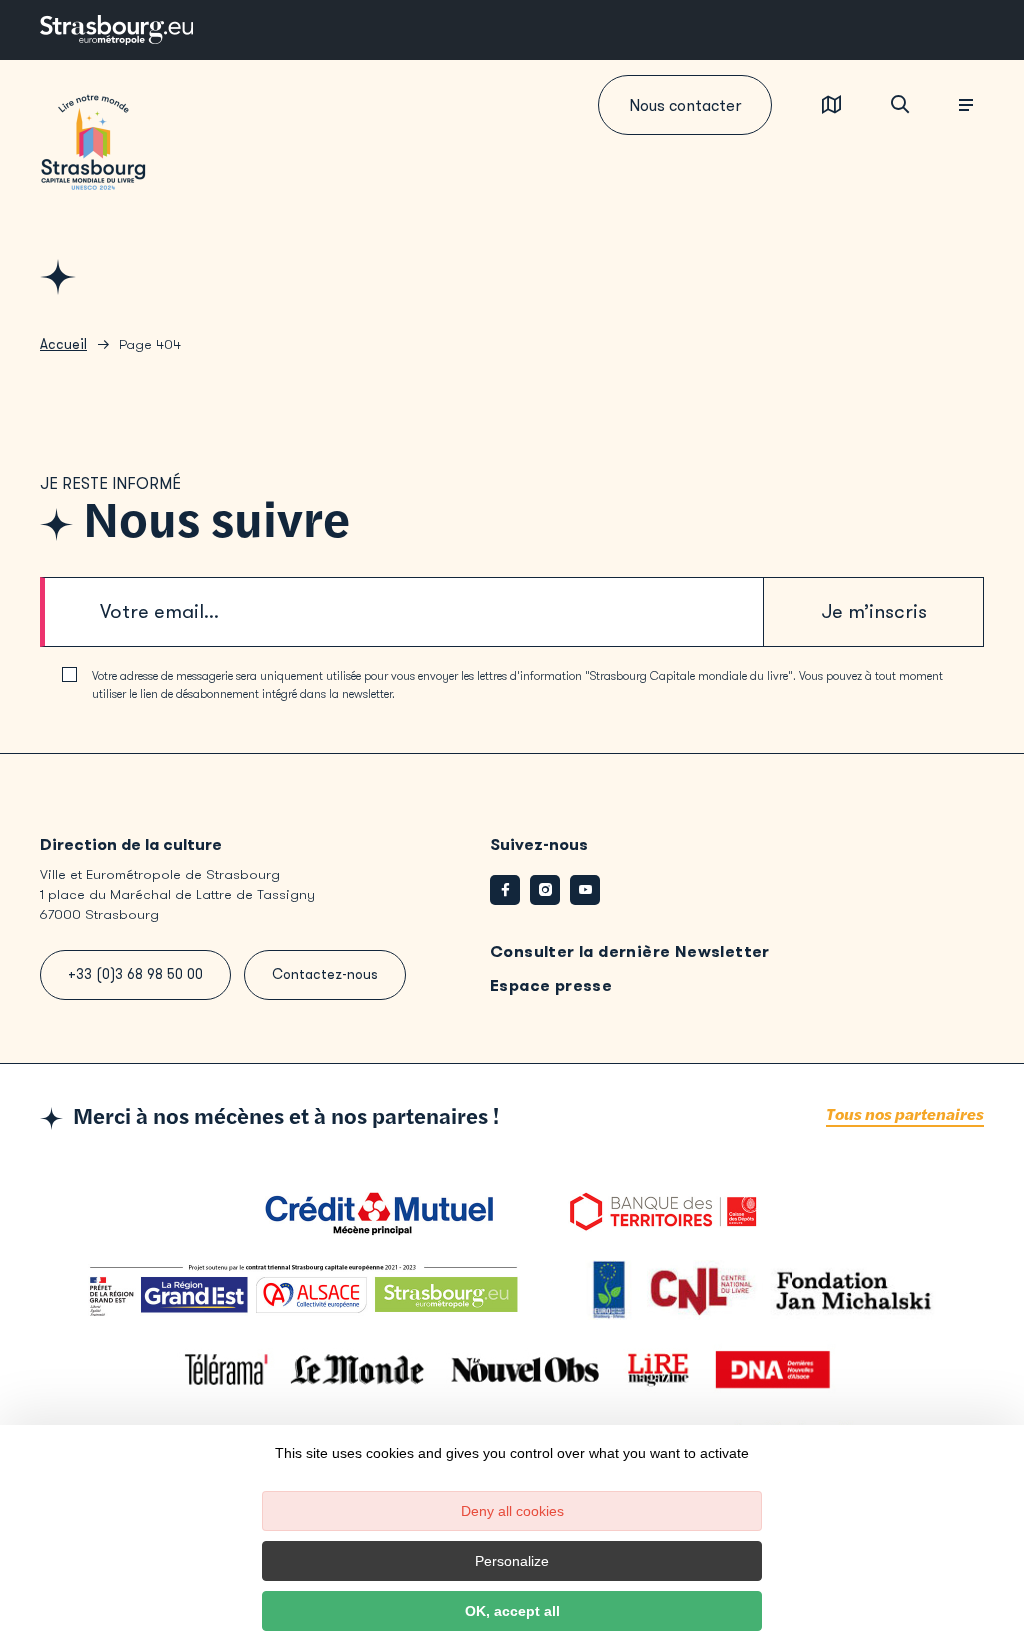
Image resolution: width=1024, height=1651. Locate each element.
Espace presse (551, 985)
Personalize (512, 1561)
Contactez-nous (325, 974)
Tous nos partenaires (905, 1115)
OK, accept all (512, 1611)
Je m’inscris (874, 611)
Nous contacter (685, 105)
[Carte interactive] (831, 105)
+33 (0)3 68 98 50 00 (135, 974)
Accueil (63, 344)
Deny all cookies (512, 1511)
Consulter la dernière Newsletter (630, 951)
